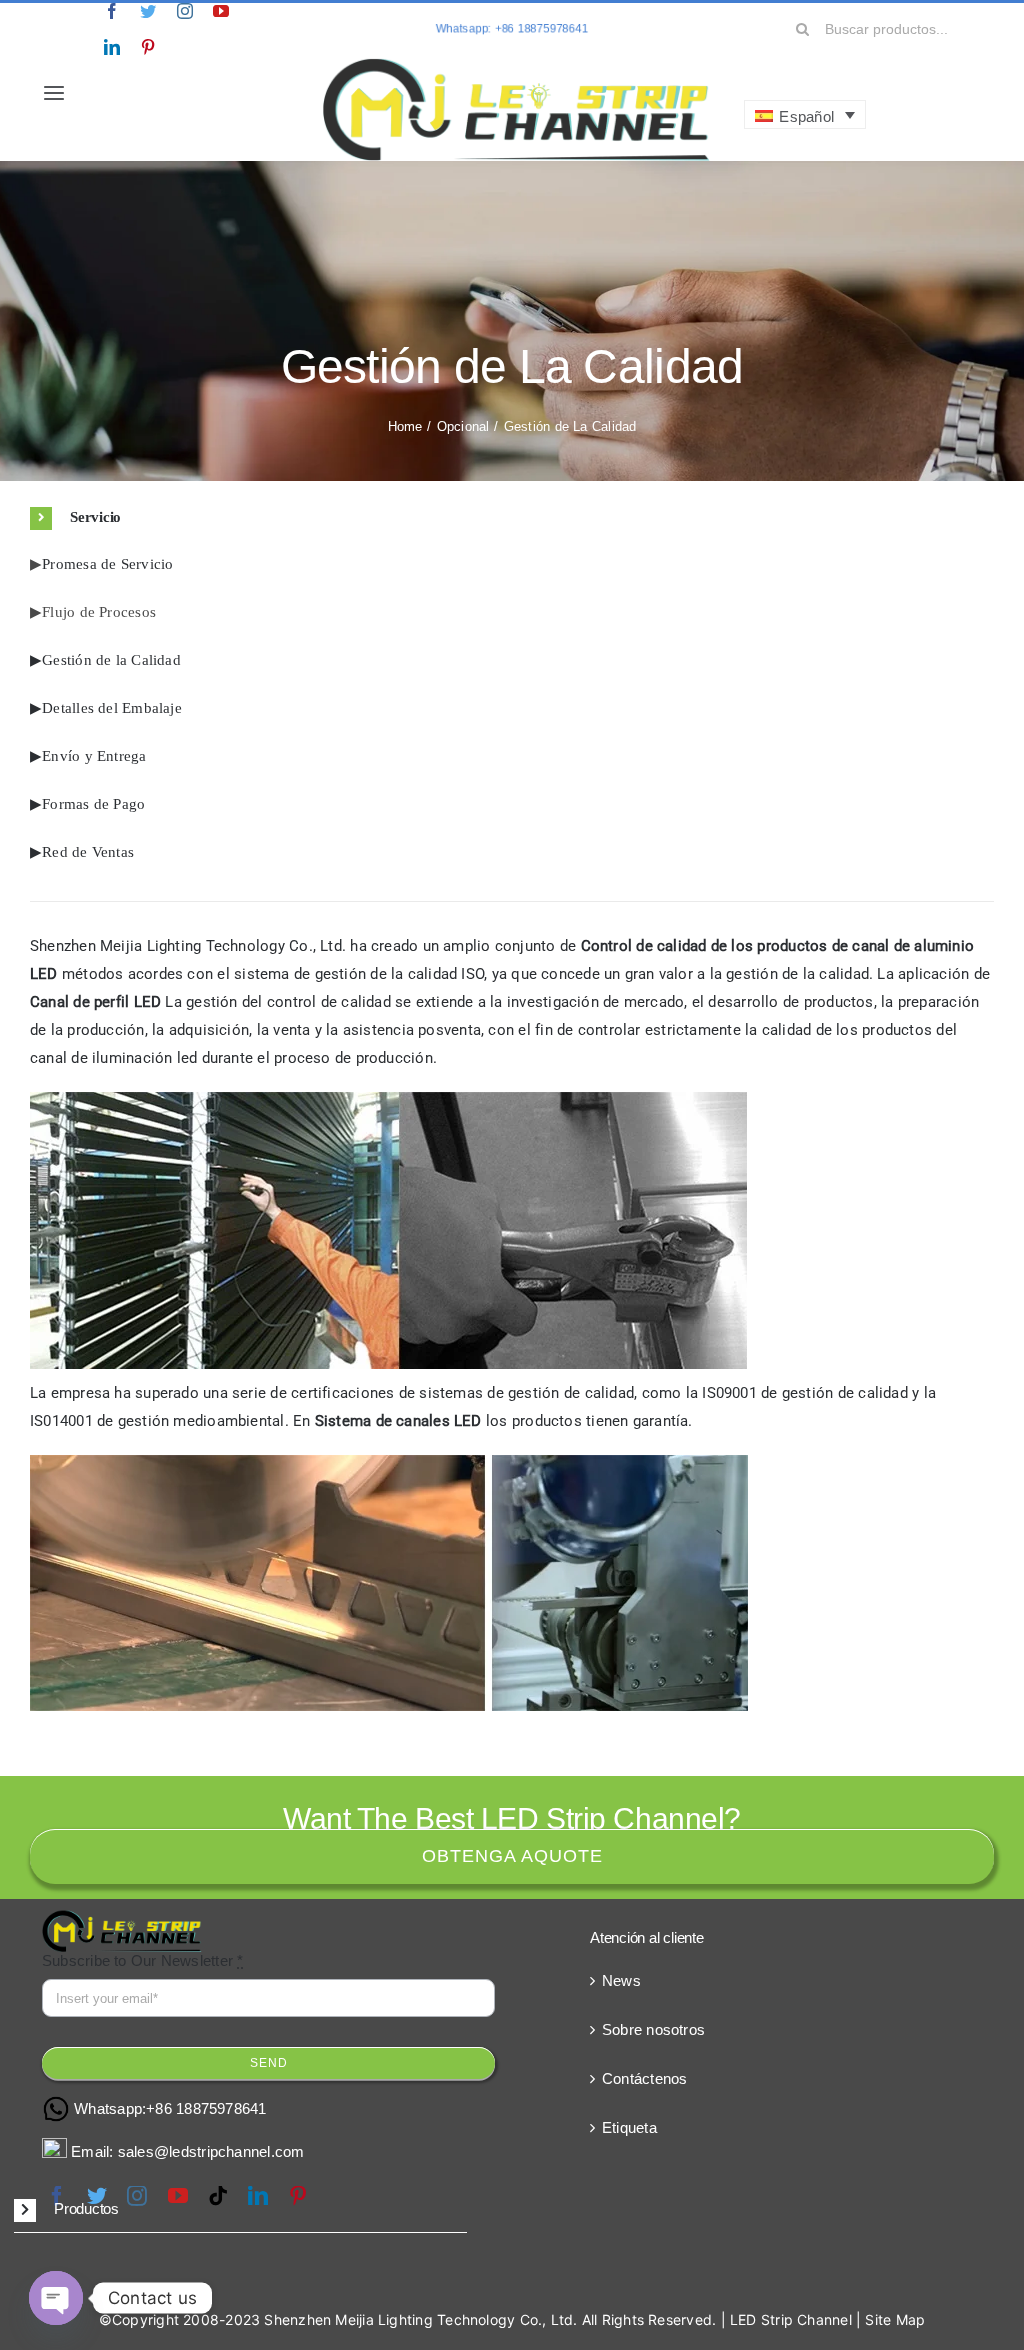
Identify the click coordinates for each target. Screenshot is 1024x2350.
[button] (512, 518)
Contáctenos (644, 2078)
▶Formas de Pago (87, 804)
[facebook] (112, 11)
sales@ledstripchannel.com (211, 2151)
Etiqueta (629, 2127)
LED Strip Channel (791, 2319)
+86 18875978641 (206, 2108)
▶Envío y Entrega (88, 756)
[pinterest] (148, 47)
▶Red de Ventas (82, 852)
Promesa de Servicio (107, 564)
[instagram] (185, 11)
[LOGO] (516, 62)
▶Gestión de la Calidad (105, 660)
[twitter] (148, 11)
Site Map (895, 2319)
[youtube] (221, 11)
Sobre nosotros (653, 2029)
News (621, 1980)
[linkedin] (112, 47)
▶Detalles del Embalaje (106, 708)
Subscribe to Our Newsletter (143, 1960)
